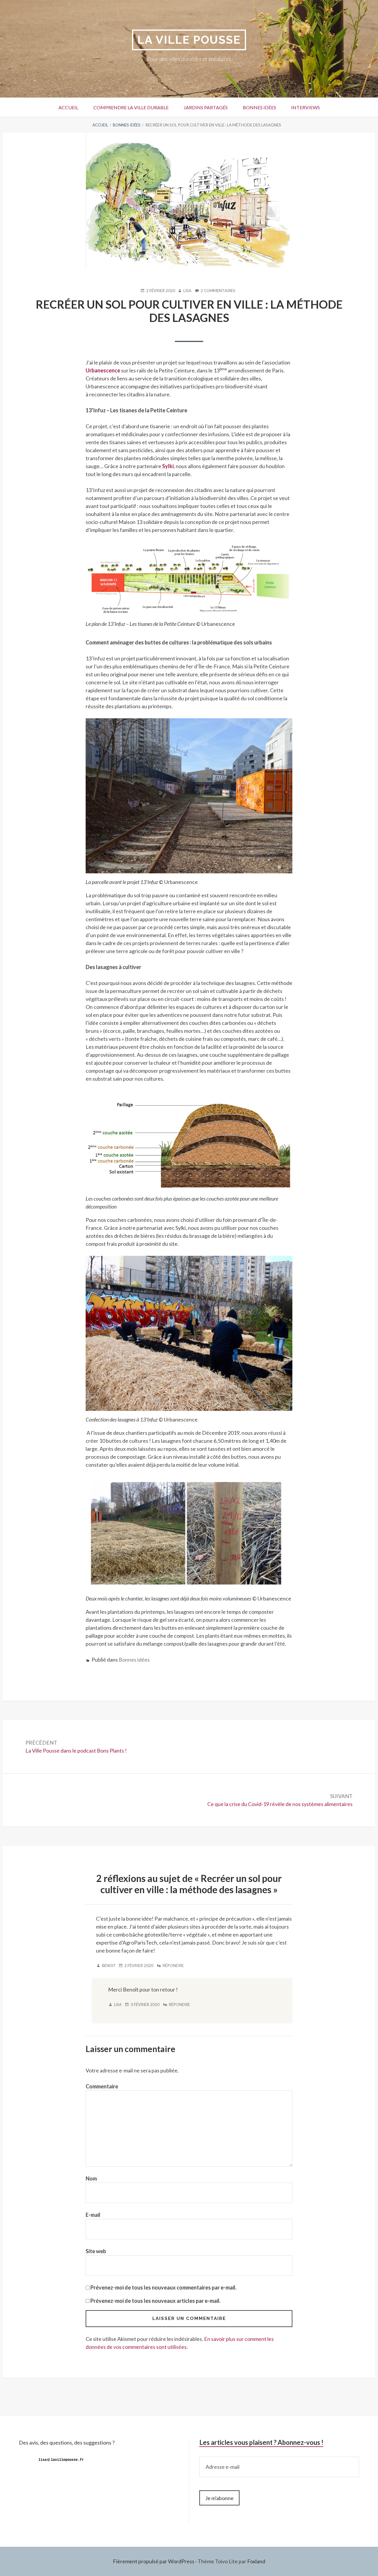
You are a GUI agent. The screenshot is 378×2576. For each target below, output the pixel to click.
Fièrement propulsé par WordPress (154, 2561)
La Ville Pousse (189, 40)
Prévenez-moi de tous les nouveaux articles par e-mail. (155, 2301)
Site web (96, 2251)
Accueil (68, 107)
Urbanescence (103, 370)
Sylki (168, 466)
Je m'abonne (219, 2498)
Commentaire (102, 2086)
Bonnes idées (259, 107)
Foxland (256, 2561)
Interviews (306, 107)
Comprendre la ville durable (131, 107)
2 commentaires (218, 291)
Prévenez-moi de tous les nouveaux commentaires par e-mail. (163, 2287)
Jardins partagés (206, 107)
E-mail (93, 2215)
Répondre (173, 1966)
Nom (91, 2178)
